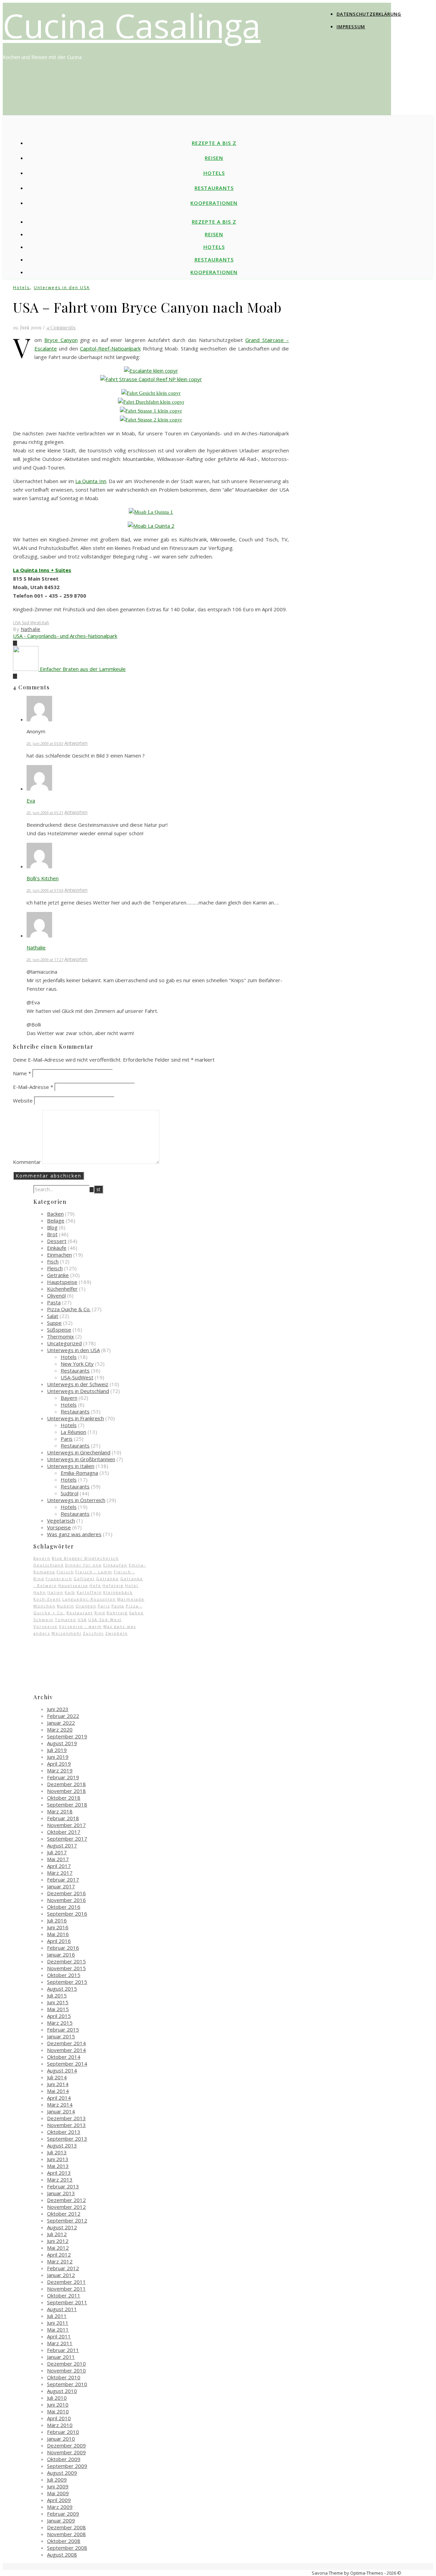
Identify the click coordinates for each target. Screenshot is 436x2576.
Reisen (214, 158)
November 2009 (66, 2452)
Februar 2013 (63, 2186)
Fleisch (55, 1268)
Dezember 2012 (66, 2200)
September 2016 (67, 1914)
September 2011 (67, 2302)
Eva (31, 800)
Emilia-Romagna (79, 1473)
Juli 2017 (57, 1852)
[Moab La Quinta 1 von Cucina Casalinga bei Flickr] (151, 512)
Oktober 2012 (64, 2214)
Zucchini (93, 1633)
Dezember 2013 (66, 2118)
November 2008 (66, 2534)
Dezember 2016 (66, 1893)
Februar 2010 (63, 2432)
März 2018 (60, 1811)
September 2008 (67, 2548)
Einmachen (59, 1255)
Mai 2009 (58, 2493)
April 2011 (59, 2336)
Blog (52, 1227)
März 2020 (60, 1729)
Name (22, 1073)
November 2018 (66, 1791)
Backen (55, 1214)
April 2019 (59, 1764)
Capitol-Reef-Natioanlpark (110, 348)
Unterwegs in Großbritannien (81, 1459)
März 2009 (60, 2507)
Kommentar (27, 1162)
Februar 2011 (63, 2350)
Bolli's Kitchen (43, 878)
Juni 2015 (58, 2002)
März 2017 (60, 1873)
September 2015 (67, 1982)
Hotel (132, 1585)
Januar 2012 (61, 2275)
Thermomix (60, 1336)
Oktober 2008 (64, 2541)
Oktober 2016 (64, 1907)
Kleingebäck (118, 1592)
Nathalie (31, 629)
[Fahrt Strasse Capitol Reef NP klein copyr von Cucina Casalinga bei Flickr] (151, 379)
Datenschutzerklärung (369, 14)
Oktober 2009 (64, 2459)
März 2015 (60, 2023)
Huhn (40, 1592)
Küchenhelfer (62, 1289)
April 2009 (59, 2500)
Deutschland (49, 1565)
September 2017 (67, 1839)
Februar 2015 (63, 2030)
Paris (67, 1439)
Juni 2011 (58, 2323)
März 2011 (60, 2343)
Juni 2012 (58, 2241)
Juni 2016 (58, 1927)
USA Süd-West (26, 623)
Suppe (54, 1323)
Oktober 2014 (64, 2057)
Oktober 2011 (64, 2295)
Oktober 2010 (64, 2377)
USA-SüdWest (77, 1377)
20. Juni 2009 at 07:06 (45, 890)
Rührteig (117, 1613)
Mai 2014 (58, 2091)
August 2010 (62, 2391)
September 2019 (67, 1736)
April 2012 (59, 2255)
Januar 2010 (61, 2439)
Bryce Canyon (61, 340)
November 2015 (66, 1968)
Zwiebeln (116, 1633)
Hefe (95, 1585)
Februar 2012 (63, 2268)
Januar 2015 (61, 2036)
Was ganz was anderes (74, 1534)
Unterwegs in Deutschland (78, 1391)
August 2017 (62, 1845)
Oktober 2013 (64, 2132)
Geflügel (84, 1579)
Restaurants (214, 188)
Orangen (86, 1606)
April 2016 (59, 1941)
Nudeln (66, 1606)
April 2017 (59, 1866)
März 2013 (60, 2180)
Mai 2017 (58, 1859)
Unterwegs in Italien (71, 1466)
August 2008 (62, 2555)
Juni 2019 (58, 1757)
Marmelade (131, 1599)
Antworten (76, 743)
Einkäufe (57, 1248)
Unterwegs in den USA (62, 288)
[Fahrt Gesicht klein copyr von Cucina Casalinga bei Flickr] (151, 393)
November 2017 (66, 1825)
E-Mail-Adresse (33, 1087)
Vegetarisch (61, 1521)
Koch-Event (47, 1599)
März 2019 (60, 1770)
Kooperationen (214, 203)
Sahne (136, 1613)
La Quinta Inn (91, 481)
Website (23, 1100)
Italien (55, 1592)
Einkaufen (115, 1565)
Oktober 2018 (64, 1798)
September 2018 (67, 1804)
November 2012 (66, 2207)
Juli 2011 (57, 2316)
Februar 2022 (63, 1716)
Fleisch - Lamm (94, 1572)
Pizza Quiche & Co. (69, 1309)
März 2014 (60, 2105)
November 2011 (66, 2289)
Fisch (53, 1261)
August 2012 (62, 2227)
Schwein (43, 1620)
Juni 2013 (58, 2159)
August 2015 (62, 1989)
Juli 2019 (57, 1750)
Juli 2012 (57, 2234)
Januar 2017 (61, 1886)
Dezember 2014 (66, 2043)
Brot (52, 1234)
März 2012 (60, 2261)
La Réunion (73, 1432)
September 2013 (67, 2139)
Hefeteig (113, 1585)
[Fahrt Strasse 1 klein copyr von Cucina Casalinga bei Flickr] (151, 411)
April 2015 (59, 2016)
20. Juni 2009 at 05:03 (45, 743)
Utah (44, 623)
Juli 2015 (57, 1995)
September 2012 (67, 2220)
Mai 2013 (58, 2166)
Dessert (57, 1241)
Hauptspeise (62, 1282)
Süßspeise (59, 1330)
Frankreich (59, 1579)
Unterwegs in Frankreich (75, 1418)
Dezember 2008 (66, 2527)
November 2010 (66, 2370)
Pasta (54, 1302)
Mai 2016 (58, 1934)
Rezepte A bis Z (214, 143)
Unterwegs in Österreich (76, 1500)
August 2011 (62, 2309)
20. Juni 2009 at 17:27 (45, 960)
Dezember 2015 (66, 1961)
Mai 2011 (58, 2330)
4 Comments (61, 327)
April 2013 (59, 2173)
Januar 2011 (61, 2357)
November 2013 (66, 2125)
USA (82, 1620)
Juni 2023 (58, 1709)
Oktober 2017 (64, 1832)
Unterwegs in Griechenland (79, 1452)
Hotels (214, 173)
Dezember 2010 (66, 2364)
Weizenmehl (66, 1633)
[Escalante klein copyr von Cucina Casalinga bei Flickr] (151, 371)
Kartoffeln (89, 1592)
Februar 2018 (63, 1818)
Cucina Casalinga (132, 25)
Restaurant (80, 1613)
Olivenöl (56, 1296)
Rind (100, 1613)
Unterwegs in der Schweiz (78, 1384)
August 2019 (62, 1743)
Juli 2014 (57, 2077)
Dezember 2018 (66, 1784)
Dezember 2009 (66, 2445)
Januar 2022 (61, 1723)
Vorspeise (59, 1527)
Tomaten (66, 1620)
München (44, 1606)
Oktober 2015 (64, 1975)
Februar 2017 (63, 1879)
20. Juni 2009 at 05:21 (45, 813)
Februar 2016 (63, 1948)
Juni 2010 (58, 2405)
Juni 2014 (58, 2084)
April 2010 (59, 2418)
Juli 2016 (57, 1920)
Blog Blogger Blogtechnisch (85, 1558)
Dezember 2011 (66, 2282)
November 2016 (66, 1900)
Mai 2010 (58, 2411)
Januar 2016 (61, 1955)
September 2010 (67, 2384)
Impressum (351, 27)
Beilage (56, 1220)
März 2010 (60, 2425)
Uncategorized (64, 1343)
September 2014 (67, 2064)
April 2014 (59, 2098)
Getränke (58, 1275)
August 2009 (62, 2473)
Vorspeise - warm (80, 1626)
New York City (77, 1364)
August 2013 (62, 2145)
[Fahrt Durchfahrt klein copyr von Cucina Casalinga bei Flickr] (151, 402)
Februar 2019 (63, 1777)
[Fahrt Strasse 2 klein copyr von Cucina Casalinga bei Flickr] (151, 420)
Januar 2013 (61, 2193)
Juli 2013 (57, 2152)
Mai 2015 (58, 2009)
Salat (53, 1316)
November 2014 (66, 2050)
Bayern (69, 1398)
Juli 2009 (57, 2480)
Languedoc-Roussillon (89, 1599)
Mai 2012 (58, 2248)
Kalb (70, 1592)
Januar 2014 (61, 2111)
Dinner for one (83, 1565)
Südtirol (69, 1493)
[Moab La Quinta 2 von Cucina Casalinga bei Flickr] (151, 526)
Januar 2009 (61, 2520)
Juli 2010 (57, 2398)
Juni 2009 (58, 2486)
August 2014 (62, 2070)
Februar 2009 (63, 2514)
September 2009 (67, 2466)
